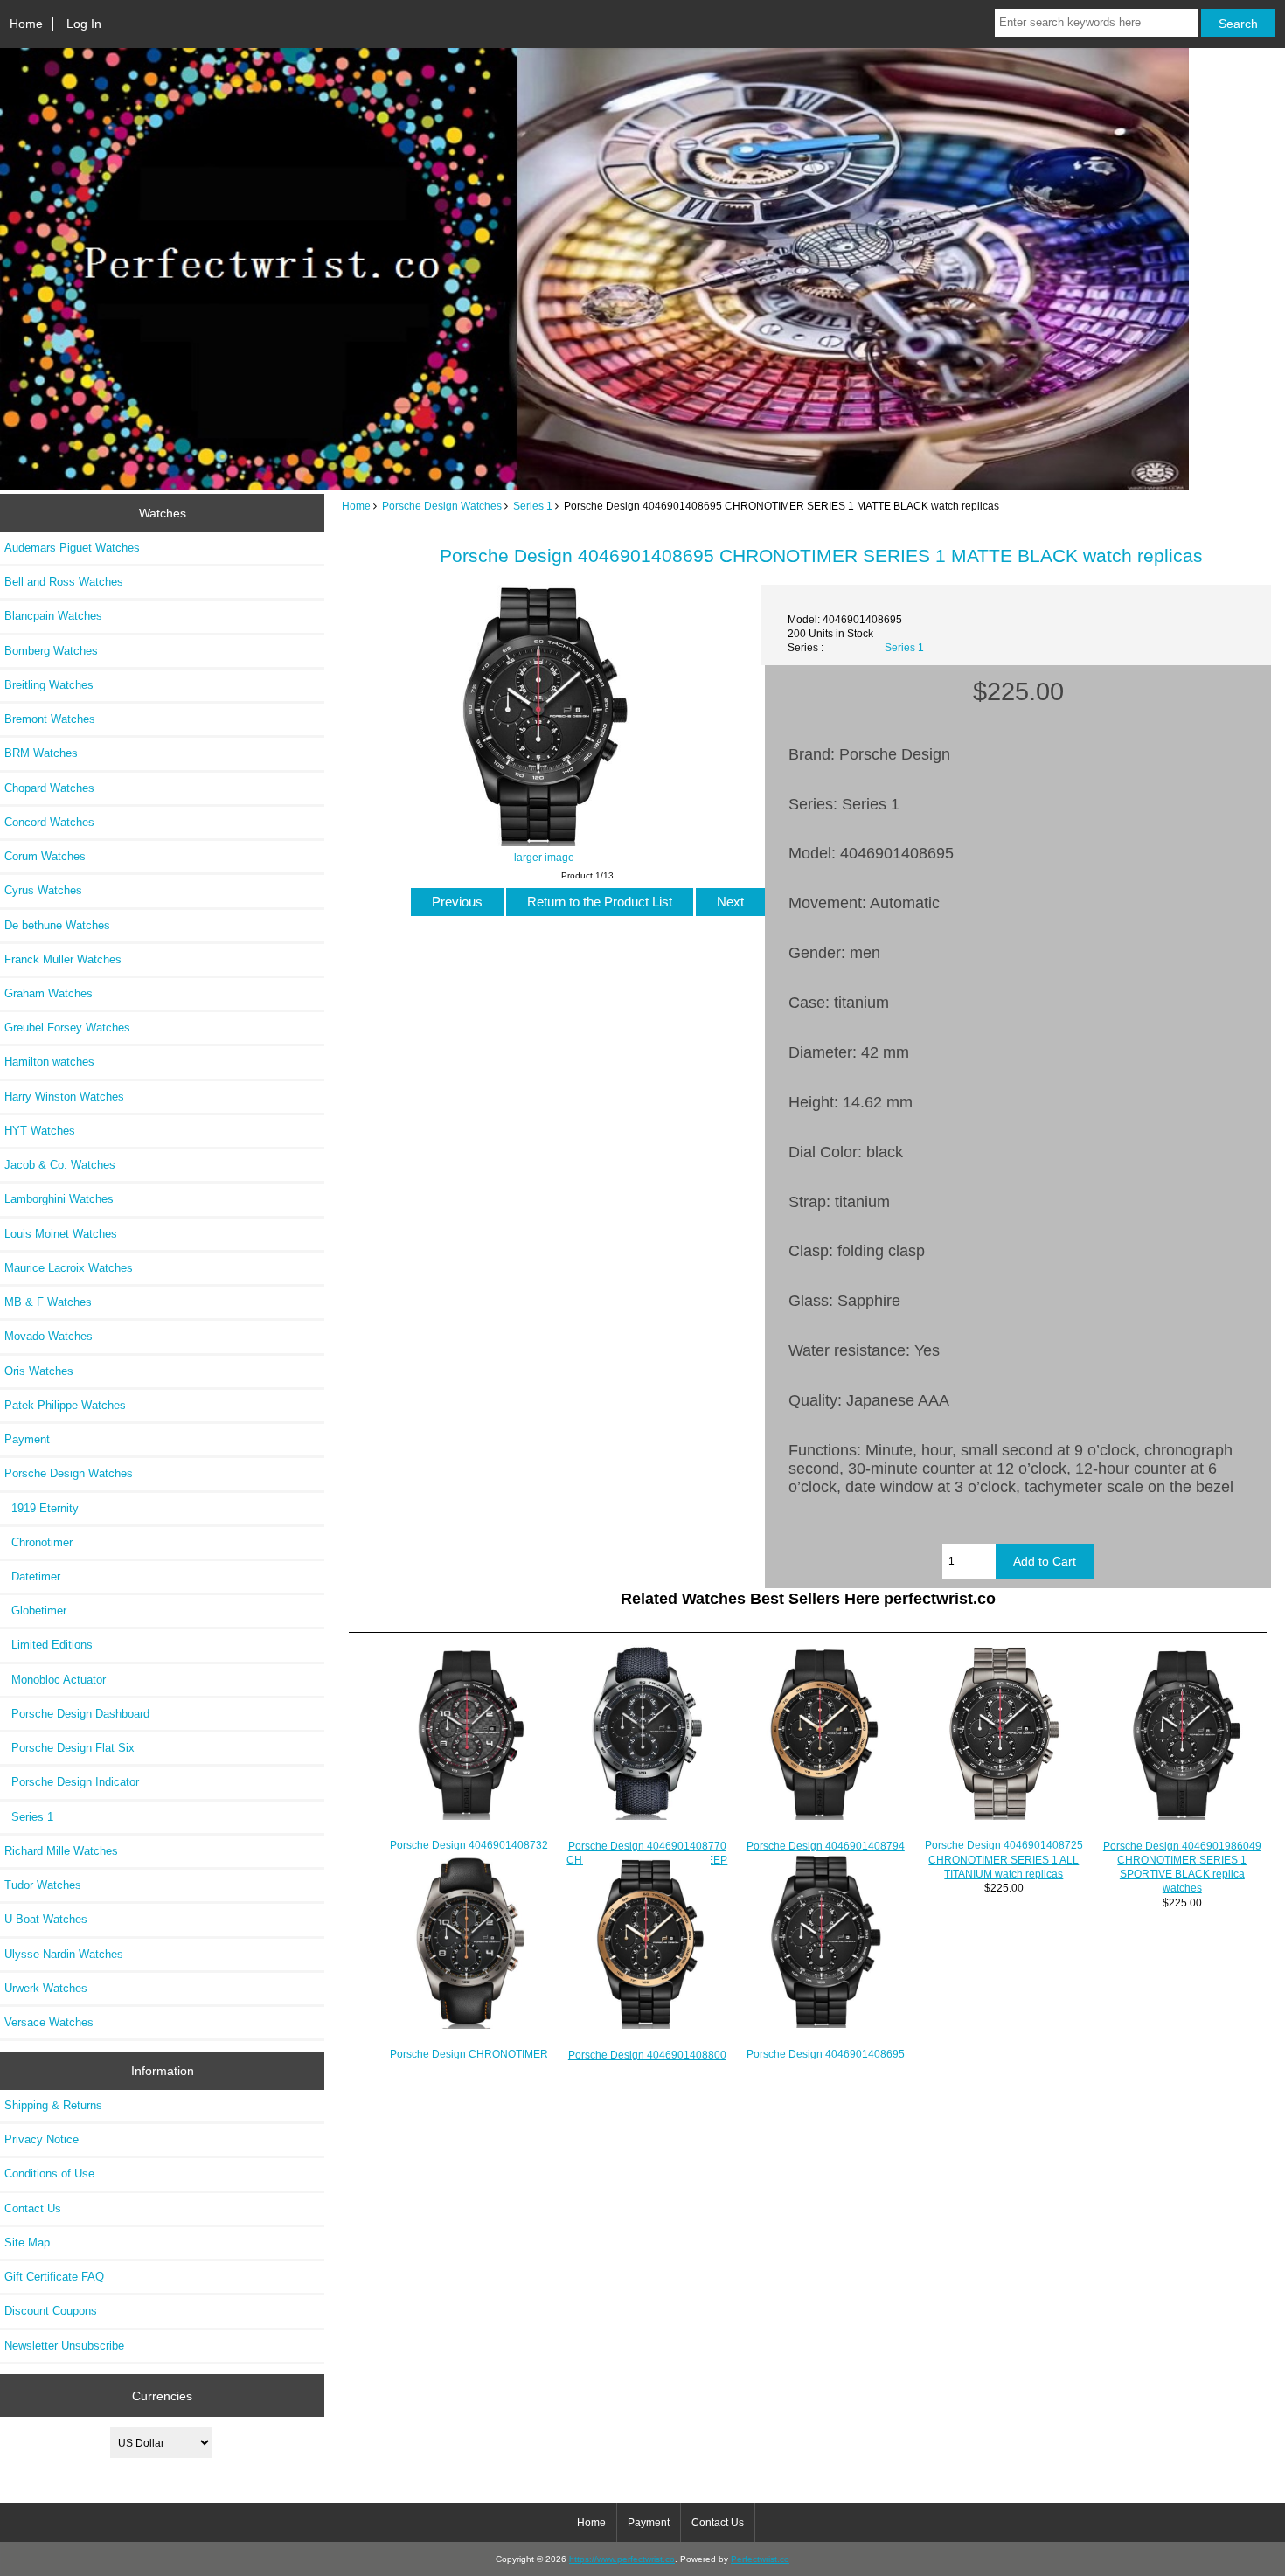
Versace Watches (49, 2022)
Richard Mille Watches (61, 1851)
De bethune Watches (57, 925)
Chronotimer (38, 1542)
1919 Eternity (42, 1508)
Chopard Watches (49, 788)
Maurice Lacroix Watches (69, 1268)
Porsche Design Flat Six (69, 1748)
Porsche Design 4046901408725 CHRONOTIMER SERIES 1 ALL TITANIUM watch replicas (1004, 1859)
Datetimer (32, 1576)
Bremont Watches (50, 719)
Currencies (162, 2395)
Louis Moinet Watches (61, 1234)
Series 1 (533, 506)
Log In (84, 24)
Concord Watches (49, 822)
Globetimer (35, 1611)
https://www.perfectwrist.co (622, 2559)
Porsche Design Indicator (72, 1782)
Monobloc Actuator (55, 1680)
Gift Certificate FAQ (54, 2277)
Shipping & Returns (53, 2105)
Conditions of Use (49, 2173)
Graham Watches (49, 993)
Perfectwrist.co (760, 2559)
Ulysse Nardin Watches (64, 1954)
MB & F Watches (48, 1302)
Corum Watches (45, 856)
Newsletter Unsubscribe (64, 2346)
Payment (27, 1439)
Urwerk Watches (46, 1988)
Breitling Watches (49, 685)
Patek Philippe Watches (65, 1405)
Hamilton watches (49, 1062)
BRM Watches (41, 753)
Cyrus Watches (43, 890)
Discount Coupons (51, 2311)
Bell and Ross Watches (64, 582)
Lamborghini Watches (59, 1199)
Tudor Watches (43, 1885)
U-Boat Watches (46, 1919)
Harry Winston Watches (64, 1097)
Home (26, 24)
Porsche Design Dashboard (77, 1714)
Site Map (27, 2243)
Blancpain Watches (53, 616)
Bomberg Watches (51, 651)
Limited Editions (49, 1645)
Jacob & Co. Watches (60, 1165)
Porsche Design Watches (442, 506)
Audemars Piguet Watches (72, 548)
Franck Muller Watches (63, 959)
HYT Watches (40, 1131)
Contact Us (33, 2208)
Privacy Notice (42, 2139)
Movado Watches (49, 1336)
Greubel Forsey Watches (67, 1028)
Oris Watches (39, 1371)
